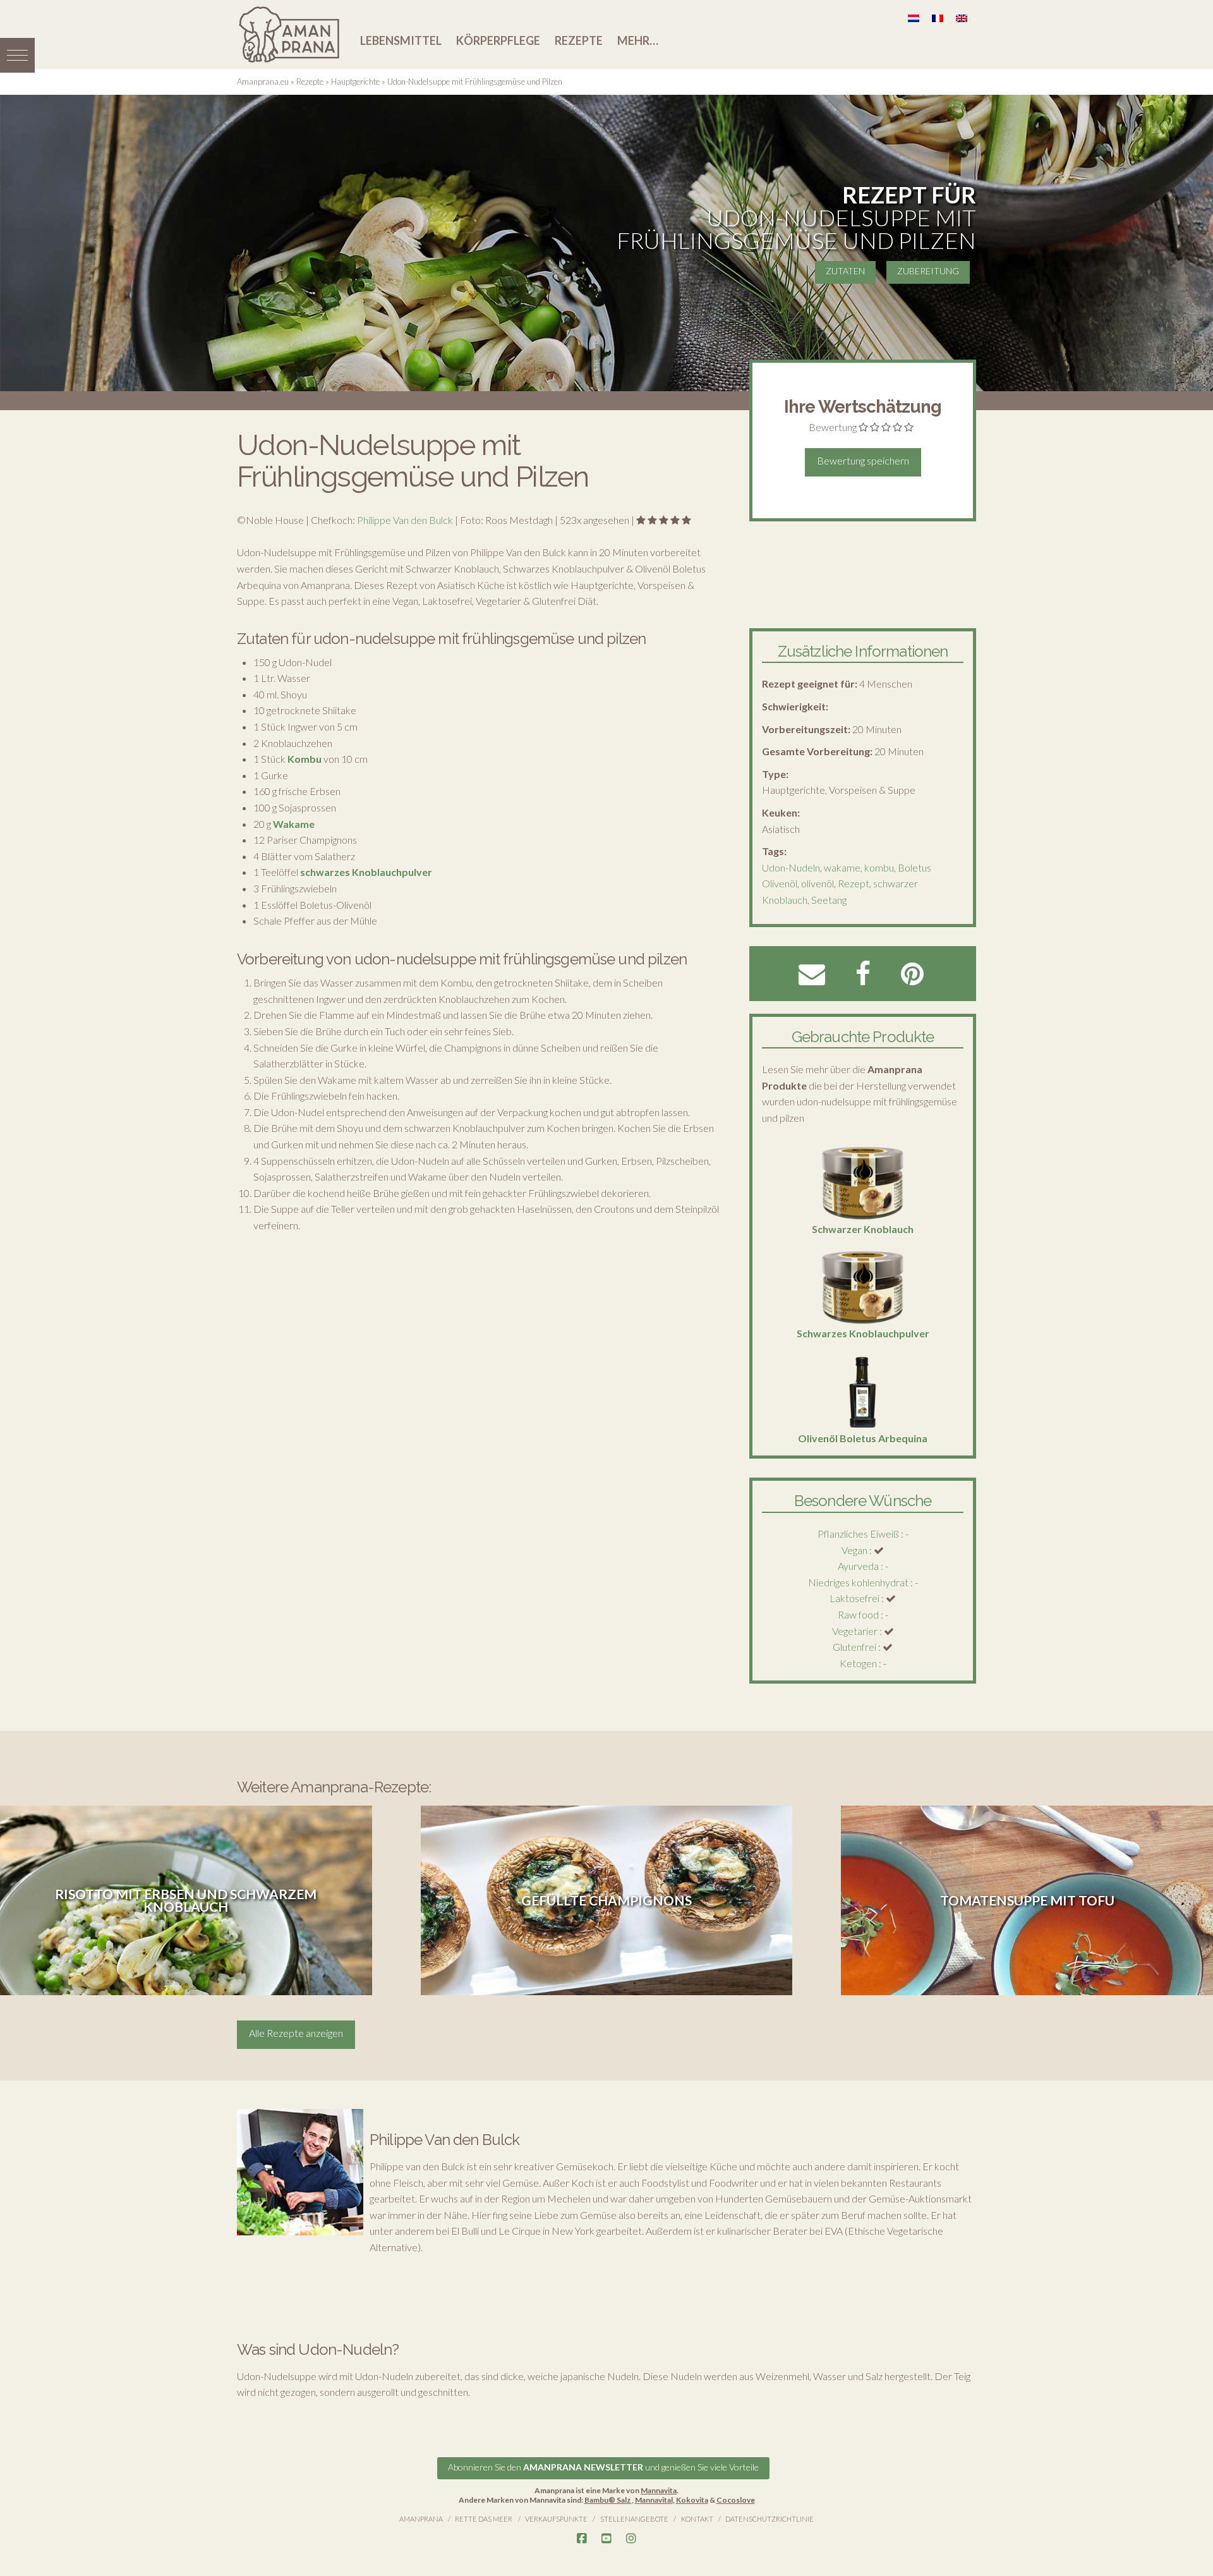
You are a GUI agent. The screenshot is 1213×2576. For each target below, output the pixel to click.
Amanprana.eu (263, 82)
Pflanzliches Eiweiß (858, 1534)
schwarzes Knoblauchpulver (366, 872)
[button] (17, 55)
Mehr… (638, 40)
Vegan (854, 1550)
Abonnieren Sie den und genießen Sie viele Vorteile (603, 2467)
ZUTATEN (845, 271)
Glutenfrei (854, 1647)
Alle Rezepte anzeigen (296, 2033)
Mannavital (654, 2500)
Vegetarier (855, 1631)
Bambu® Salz (608, 2500)
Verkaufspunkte (556, 2519)
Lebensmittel (401, 40)
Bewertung (833, 427)
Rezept (854, 883)
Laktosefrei (854, 1598)
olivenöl (818, 883)
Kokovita (692, 2500)
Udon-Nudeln (791, 867)
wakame (842, 867)
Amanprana (421, 2519)
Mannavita (659, 2490)
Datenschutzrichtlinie (769, 2519)
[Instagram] (631, 2539)
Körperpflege (498, 40)
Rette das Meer (484, 2519)
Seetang (829, 900)
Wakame (294, 824)
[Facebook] (582, 2539)
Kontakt (697, 2519)
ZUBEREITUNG (928, 271)
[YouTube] (606, 2539)
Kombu (305, 759)
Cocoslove (736, 2500)
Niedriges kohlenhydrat (858, 1582)
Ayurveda (858, 1566)
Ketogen (858, 1663)
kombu (879, 867)
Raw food (858, 1614)
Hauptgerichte (355, 82)
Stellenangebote (634, 2519)
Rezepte (579, 40)
